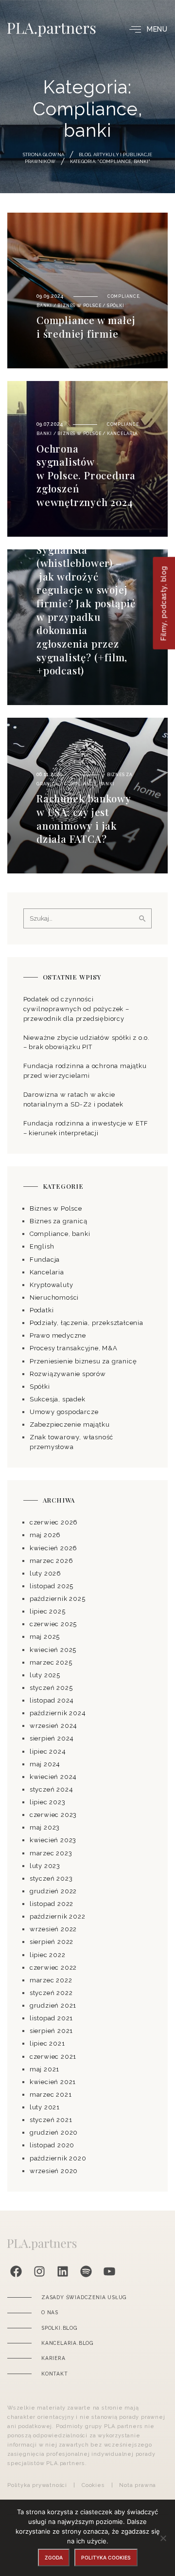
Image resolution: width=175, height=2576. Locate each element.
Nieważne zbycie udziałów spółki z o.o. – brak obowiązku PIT (87, 1043)
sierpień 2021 (51, 2031)
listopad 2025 (52, 1586)
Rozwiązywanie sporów (68, 1374)
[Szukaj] (142, 919)
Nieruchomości (54, 1297)
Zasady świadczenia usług (84, 2297)
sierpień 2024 (52, 1738)
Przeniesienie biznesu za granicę (83, 1361)
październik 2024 (58, 1713)
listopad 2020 (52, 2145)
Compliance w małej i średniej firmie (86, 327)
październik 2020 (58, 2158)
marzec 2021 (51, 2095)
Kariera (53, 2358)
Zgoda (54, 2558)
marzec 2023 (51, 1853)
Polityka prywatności (37, 2485)
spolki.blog (59, 2328)
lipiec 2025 (48, 1611)
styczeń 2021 (51, 2120)
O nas (50, 2312)
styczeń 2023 (51, 1878)
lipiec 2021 (47, 2043)
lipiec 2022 (48, 1955)
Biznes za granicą (59, 1221)
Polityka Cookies (106, 2558)
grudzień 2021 (53, 2005)
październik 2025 (58, 1599)
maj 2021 (44, 2069)
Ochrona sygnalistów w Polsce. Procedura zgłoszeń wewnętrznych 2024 (86, 475)
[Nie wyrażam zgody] (163, 2538)
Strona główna (44, 154)
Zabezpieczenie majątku (70, 1424)
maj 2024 (45, 1764)
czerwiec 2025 (53, 1624)
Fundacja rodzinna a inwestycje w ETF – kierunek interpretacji (86, 1128)
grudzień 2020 (54, 2132)
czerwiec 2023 (53, 1815)
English (42, 1246)
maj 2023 (45, 1827)
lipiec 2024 (48, 1751)
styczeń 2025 (51, 1688)
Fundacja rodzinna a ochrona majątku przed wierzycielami (85, 1071)
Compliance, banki (89, 784)
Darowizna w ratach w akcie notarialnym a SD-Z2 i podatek (73, 1099)
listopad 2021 (51, 2018)
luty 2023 (45, 1866)
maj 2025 (45, 1637)
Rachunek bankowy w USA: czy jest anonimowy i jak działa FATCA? (84, 818)
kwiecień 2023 (53, 1840)
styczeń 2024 (52, 1789)
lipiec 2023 (48, 1802)
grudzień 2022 (53, 1891)
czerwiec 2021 (53, 2057)
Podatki (42, 1310)
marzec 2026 (52, 1561)
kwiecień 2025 (53, 1650)
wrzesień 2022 (53, 1929)
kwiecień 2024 (53, 1777)
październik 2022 (58, 1916)
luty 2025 (45, 1675)
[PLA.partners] (52, 30)
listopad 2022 (52, 1904)
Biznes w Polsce (79, 306)
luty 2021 (45, 2107)
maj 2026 (45, 1535)
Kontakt (55, 2374)
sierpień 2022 (52, 1942)
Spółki (116, 306)
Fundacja (45, 1260)
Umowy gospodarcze (64, 1412)
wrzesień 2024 (53, 1726)
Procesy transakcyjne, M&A (74, 1348)
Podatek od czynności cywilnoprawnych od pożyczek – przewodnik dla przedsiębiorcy (76, 1009)
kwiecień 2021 (53, 2082)
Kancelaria (122, 434)
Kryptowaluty (52, 1285)
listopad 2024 (52, 1700)
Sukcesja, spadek (58, 1399)
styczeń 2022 (51, 1993)
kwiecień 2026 (53, 1548)
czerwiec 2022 (53, 1968)
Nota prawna (138, 2485)
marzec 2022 (51, 1980)
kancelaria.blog (67, 2343)
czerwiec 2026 (54, 1522)
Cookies (93, 2485)
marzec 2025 (51, 1662)
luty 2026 (45, 1573)
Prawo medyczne (58, 1335)
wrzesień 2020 (54, 2171)
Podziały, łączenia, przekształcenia (87, 1323)
